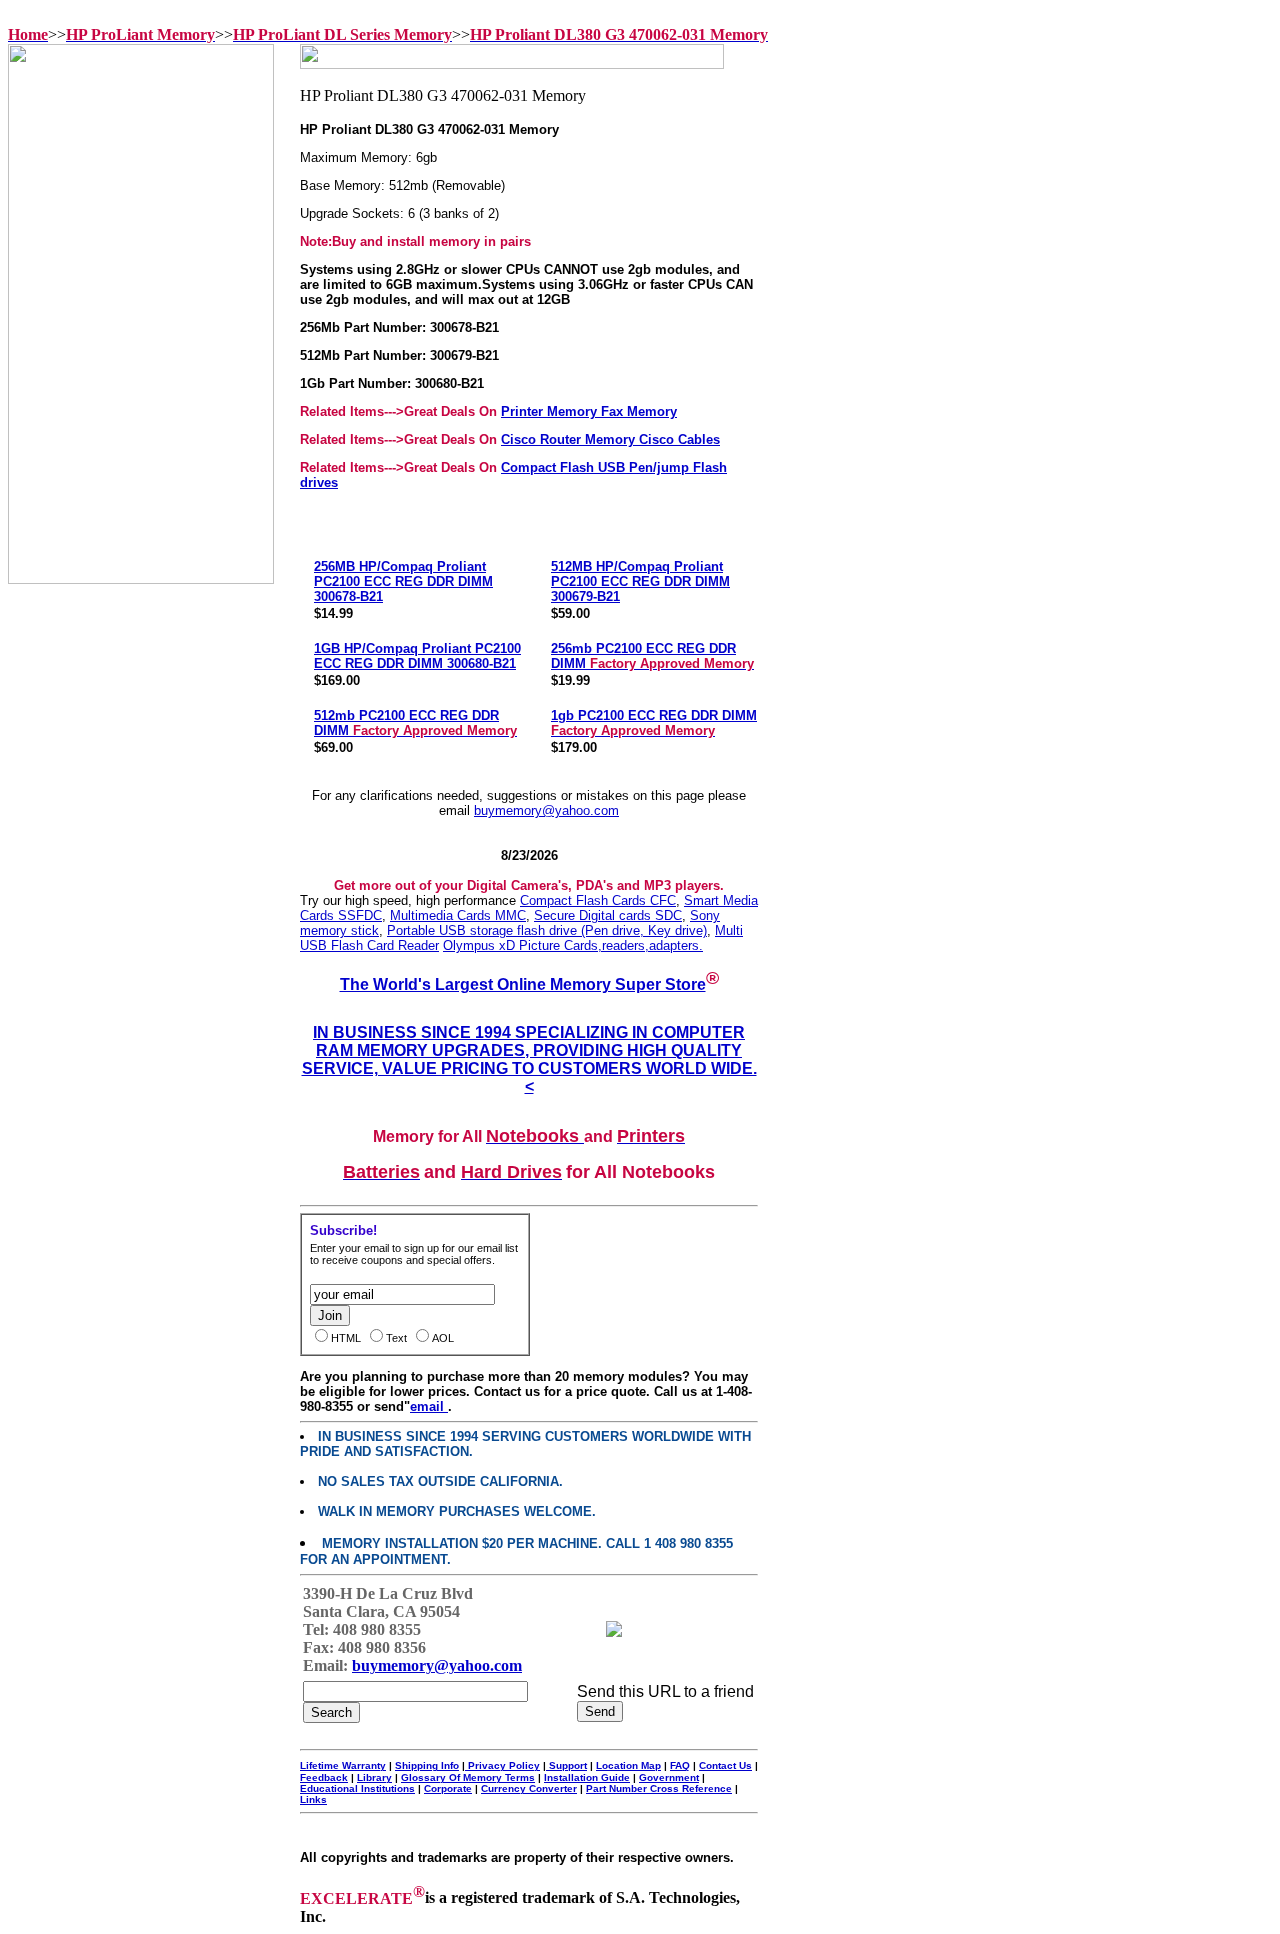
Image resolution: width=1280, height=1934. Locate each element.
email (429, 1406)
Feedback (324, 1777)
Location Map (628, 1765)
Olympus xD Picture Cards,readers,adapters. (573, 945)
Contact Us (725, 1765)
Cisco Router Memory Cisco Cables (610, 439)
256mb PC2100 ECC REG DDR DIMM (652, 656)
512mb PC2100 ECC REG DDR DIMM (415, 723)
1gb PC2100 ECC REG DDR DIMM (654, 723)
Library (374, 1777)
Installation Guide (587, 1777)
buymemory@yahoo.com (546, 810)
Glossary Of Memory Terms (468, 1777)
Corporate (448, 1788)
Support (566, 1765)
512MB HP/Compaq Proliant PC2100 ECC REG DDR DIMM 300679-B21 (640, 581)
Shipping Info (427, 1765)
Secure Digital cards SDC (608, 915)
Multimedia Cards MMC (458, 915)
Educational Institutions (357, 1788)
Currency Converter (529, 1788)
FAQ (680, 1765)
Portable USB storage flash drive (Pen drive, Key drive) (547, 930)
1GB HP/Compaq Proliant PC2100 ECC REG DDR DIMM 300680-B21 (417, 656)
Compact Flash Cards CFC (598, 900)
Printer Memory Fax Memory (589, 411)
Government (669, 1777)
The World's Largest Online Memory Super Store (523, 984)
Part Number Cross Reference (659, 1788)
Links (313, 1799)
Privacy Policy (502, 1765)
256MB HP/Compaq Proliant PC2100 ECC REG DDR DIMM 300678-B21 (403, 581)
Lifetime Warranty (343, 1765)
